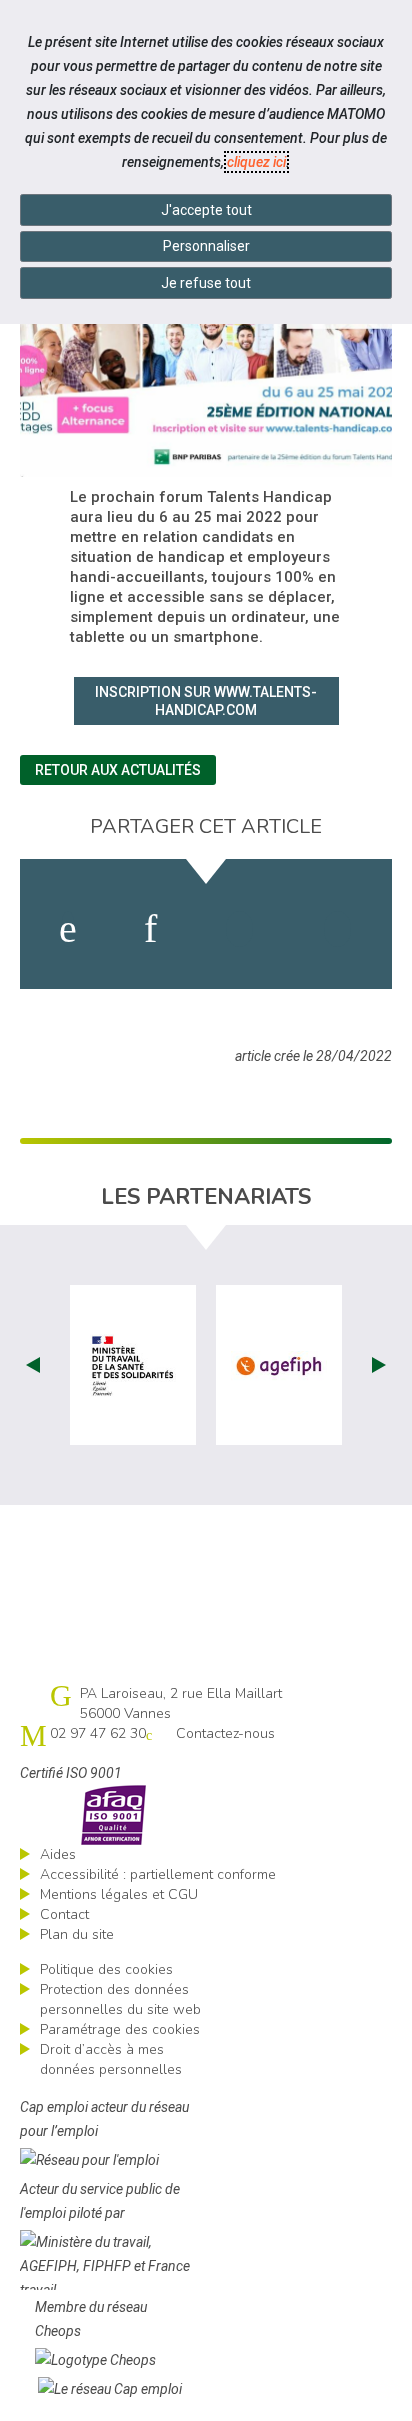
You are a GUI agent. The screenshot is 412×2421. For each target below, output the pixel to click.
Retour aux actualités (118, 770)
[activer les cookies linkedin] (150, 929)
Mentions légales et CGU (119, 1894)
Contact (64, 1914)
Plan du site (77, 1934)
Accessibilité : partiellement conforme (158, 1874)
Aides (58, 1854)
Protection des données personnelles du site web (120, 1999)
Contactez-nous (225, 1733)
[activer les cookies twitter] (239, 929)
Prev (33, 1365)
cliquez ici (256, 162)
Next (379, 1365)
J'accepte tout (206, 210)
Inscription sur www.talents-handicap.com (206, 701)
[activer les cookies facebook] (68, 929)
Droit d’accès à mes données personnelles (111, 2059)
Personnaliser (206, 246)
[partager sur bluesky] (337, 929)
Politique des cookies (106, 1969)
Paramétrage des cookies (120, 2029)
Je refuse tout (206, 283)
